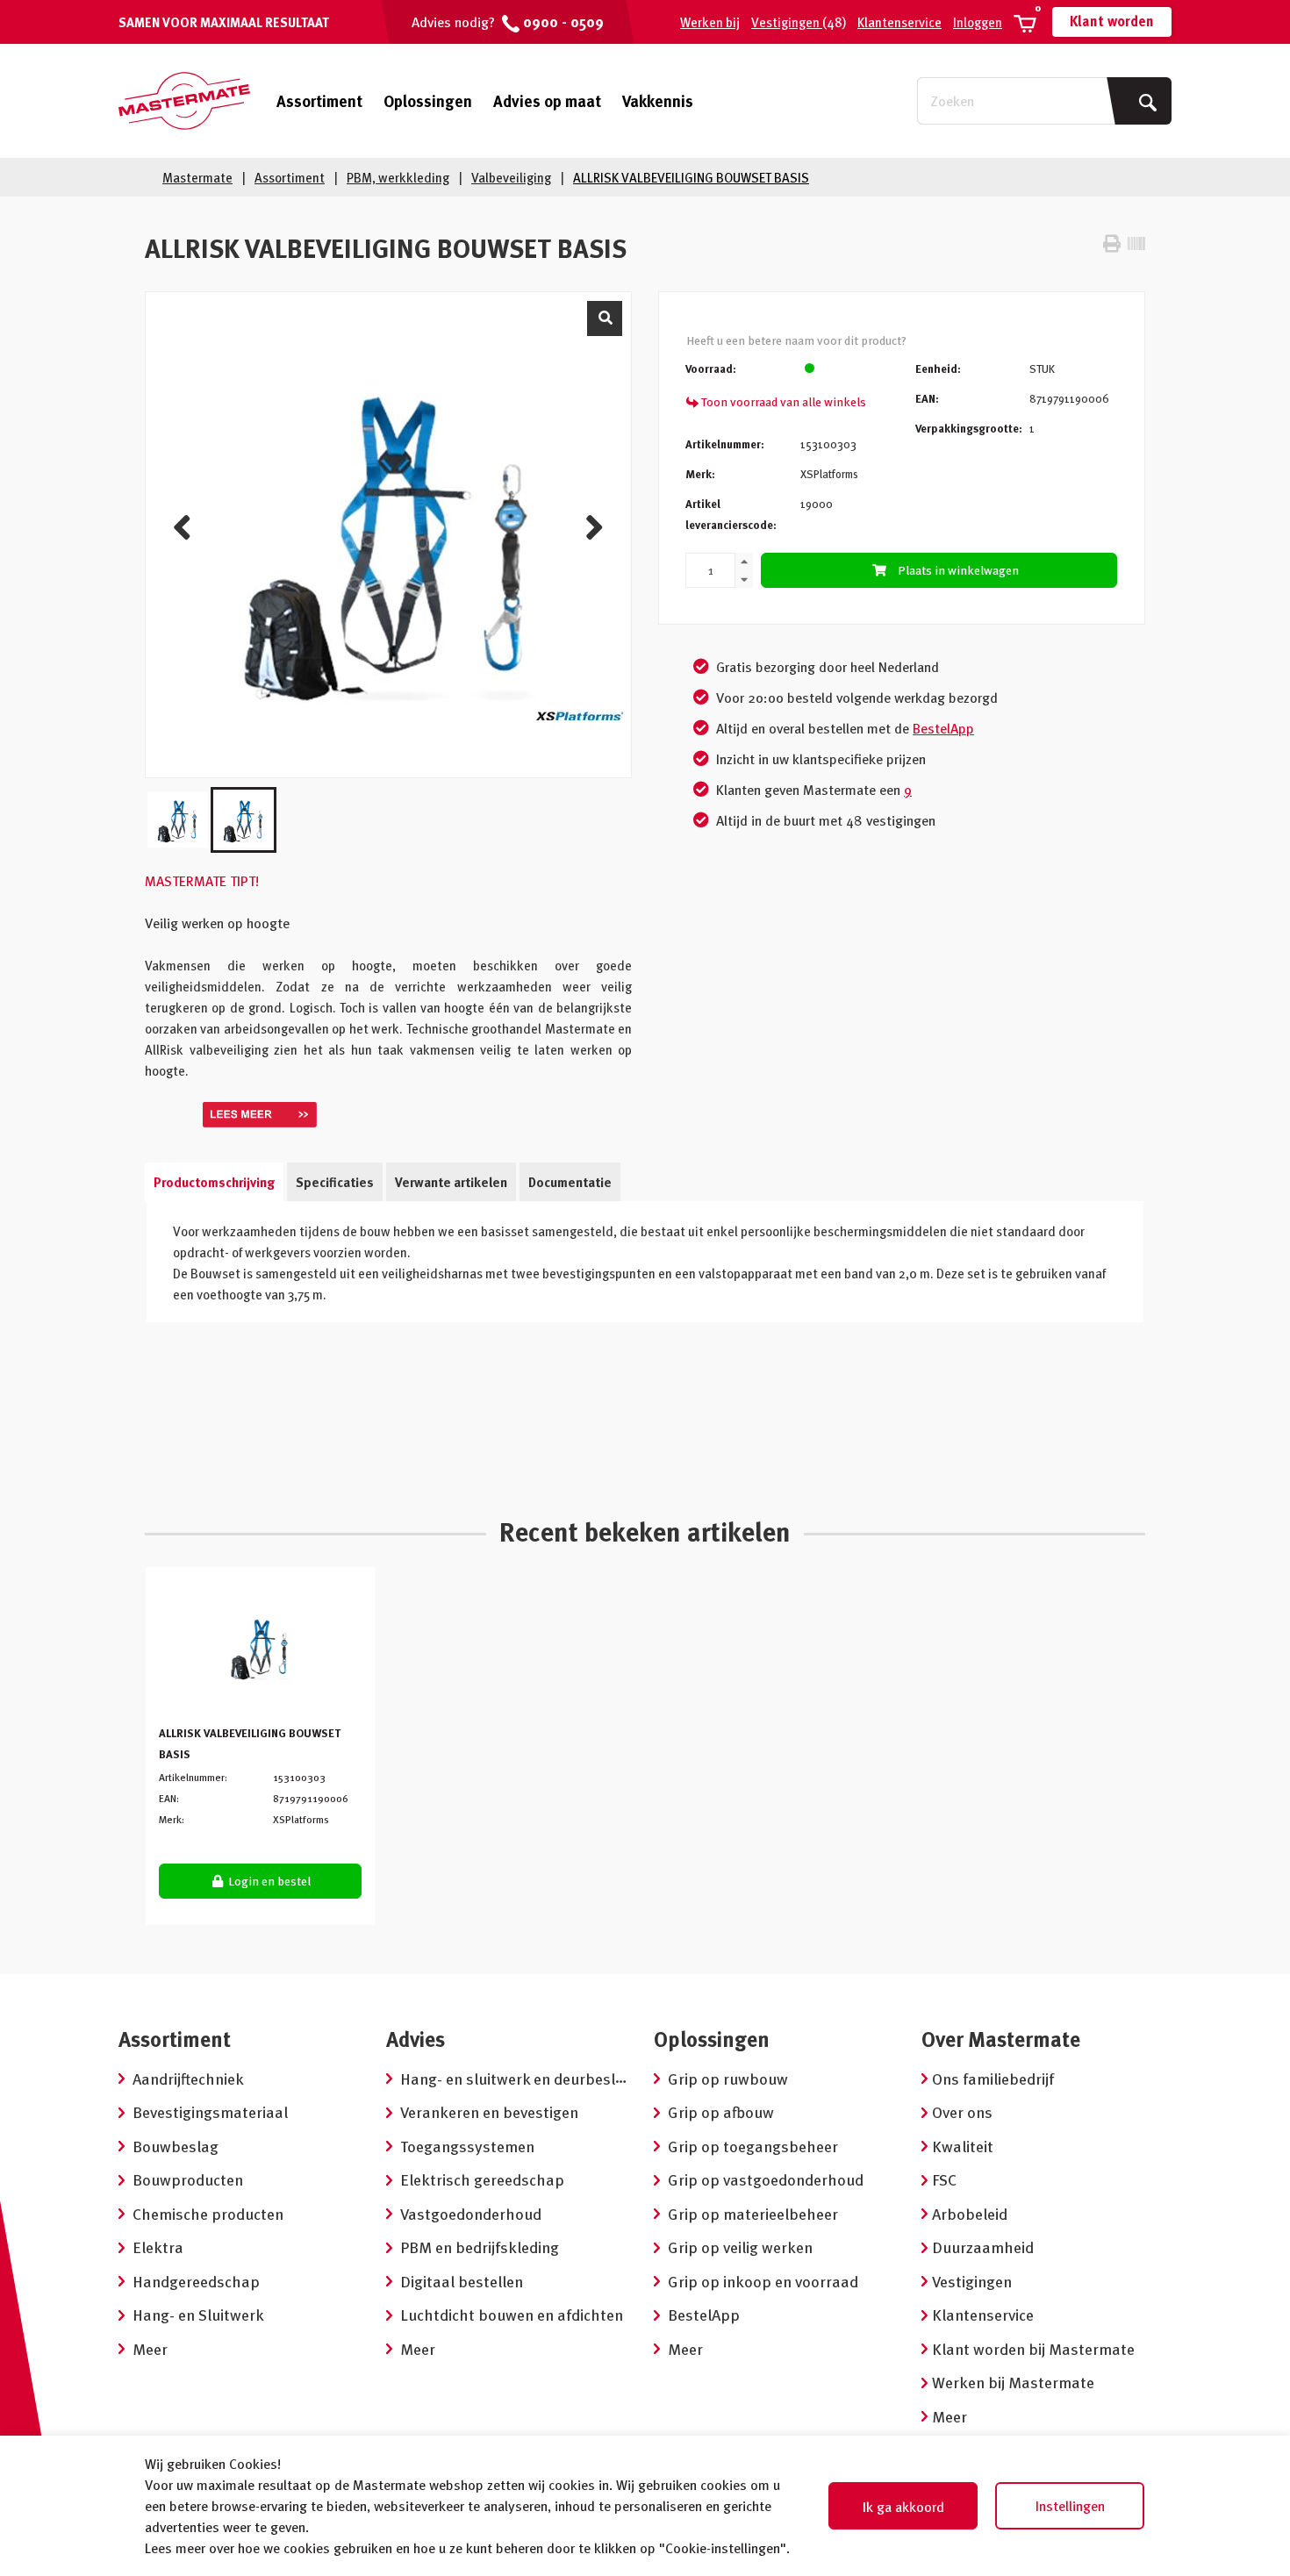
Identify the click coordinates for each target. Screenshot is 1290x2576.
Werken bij (710, 22)
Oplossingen (428, 100)
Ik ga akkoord (903, 2507)
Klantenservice (899, 22)
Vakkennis (658, 100)
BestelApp (943, 728)
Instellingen (1070, 2506)
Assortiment (319, 101)
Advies (416, 2039)
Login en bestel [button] (268, 1881)
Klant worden (1112, 21)
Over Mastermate (1001, 2039)
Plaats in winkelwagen (958, 570)
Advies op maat (547, 100)
